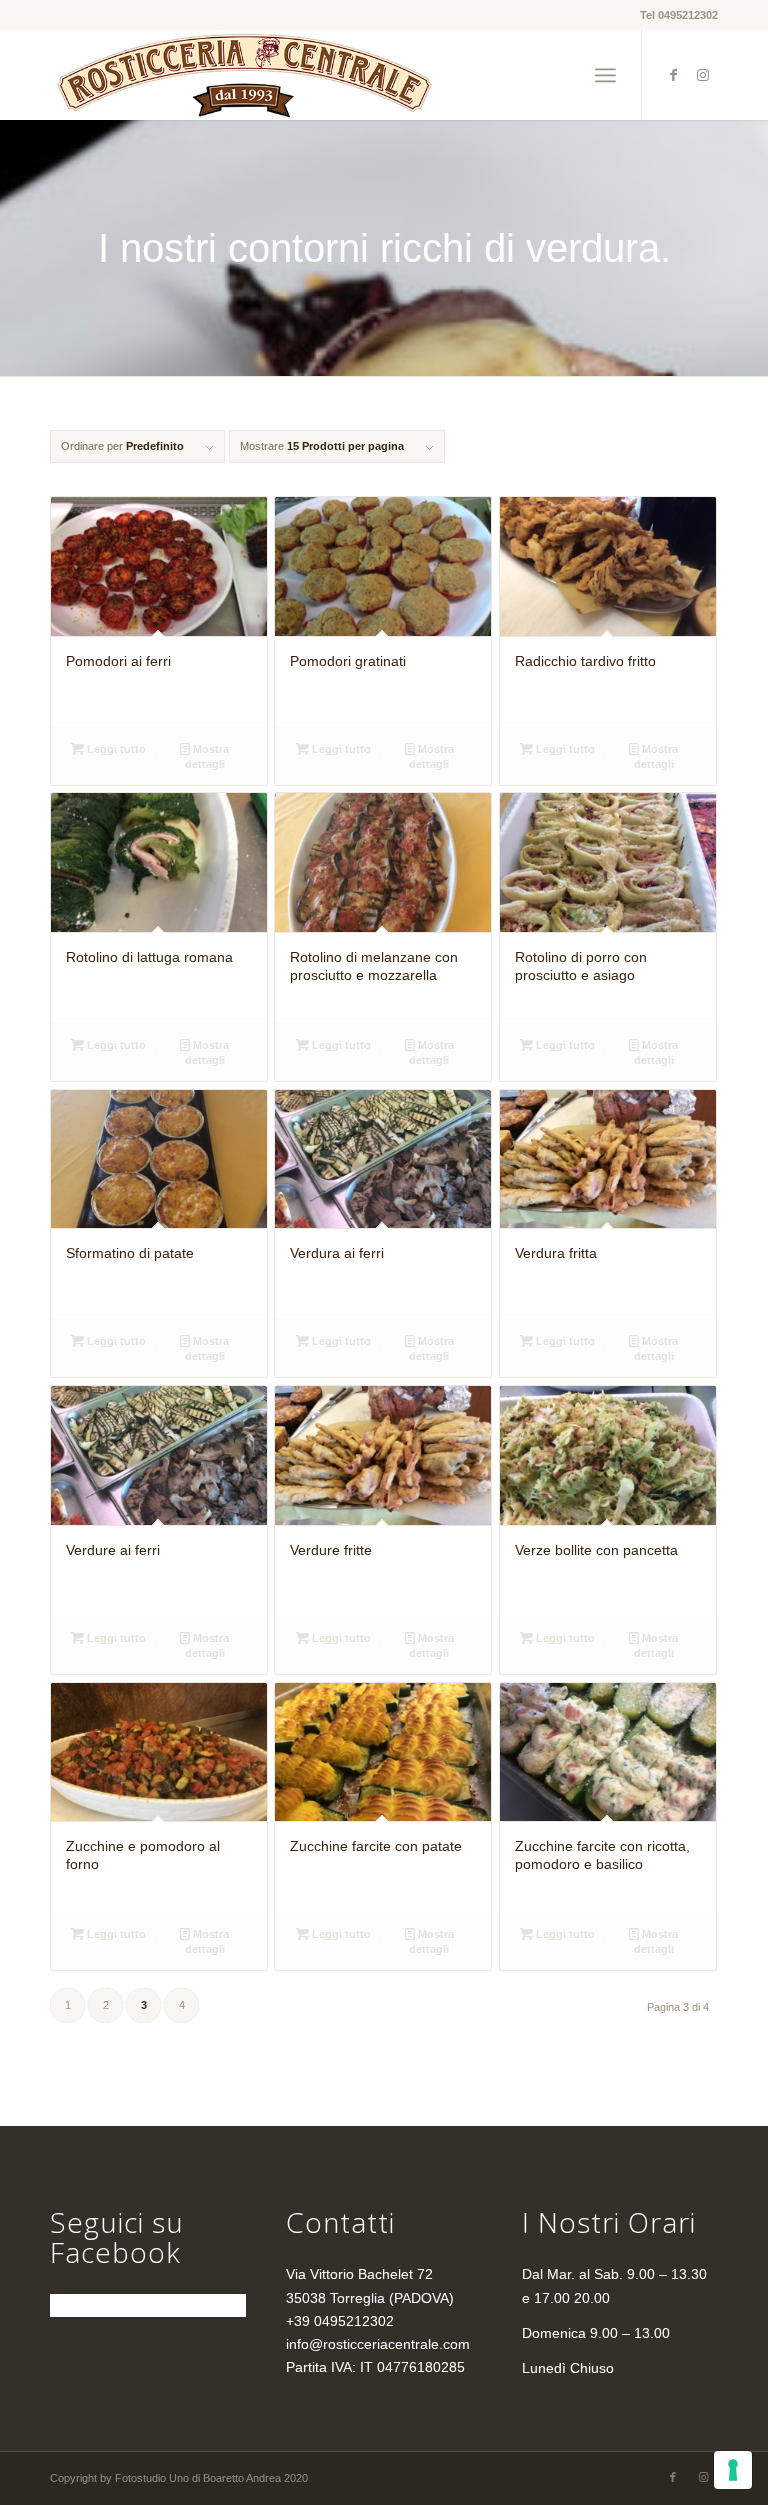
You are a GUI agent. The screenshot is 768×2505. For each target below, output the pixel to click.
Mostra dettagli (207, 756)
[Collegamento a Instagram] (703, 75)
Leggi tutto (115, 749)
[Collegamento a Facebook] (673, 75)
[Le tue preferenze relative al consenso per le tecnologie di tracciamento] (733, 2470)
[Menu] (605, 75)
